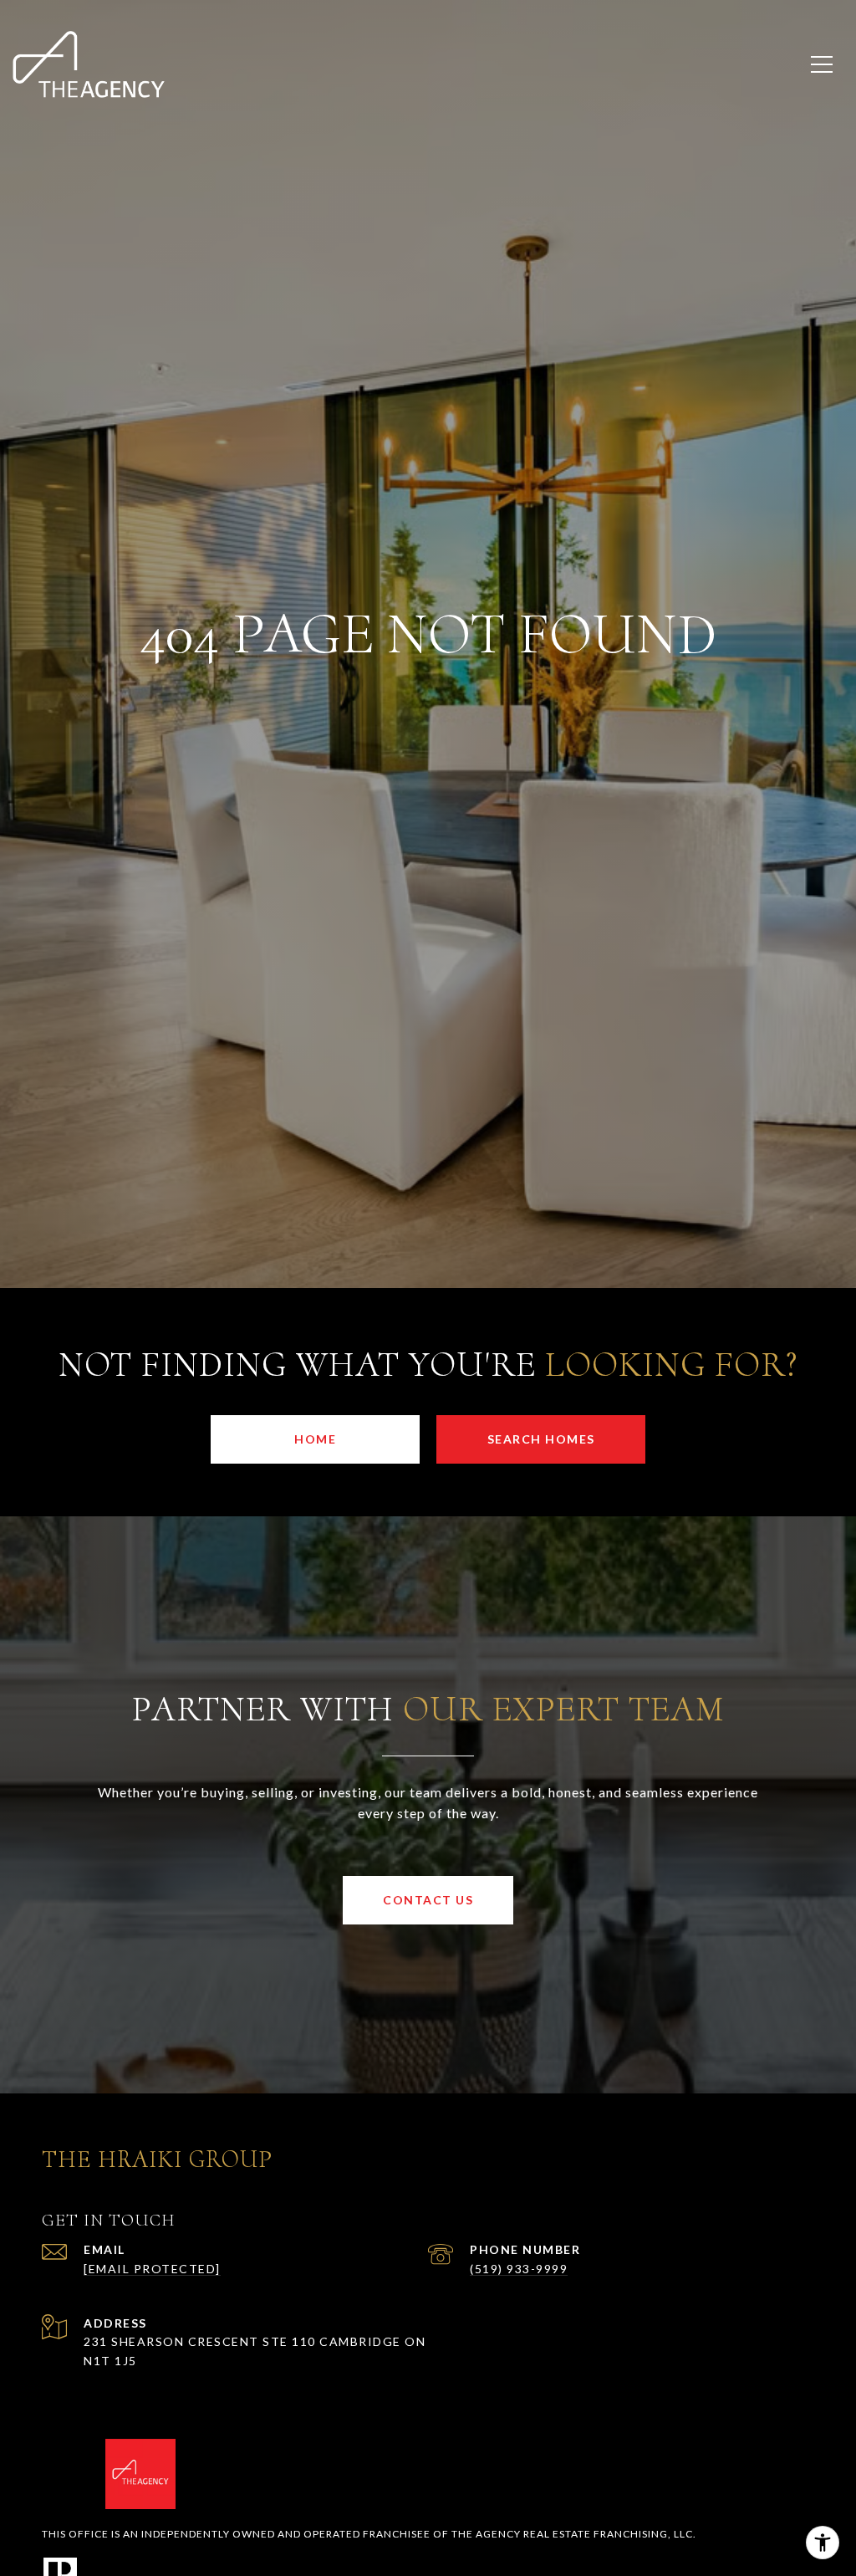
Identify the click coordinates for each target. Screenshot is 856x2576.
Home (315, 1439)
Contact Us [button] (428, 1900)
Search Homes (541, 1439)
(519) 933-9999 (519, 2269)
